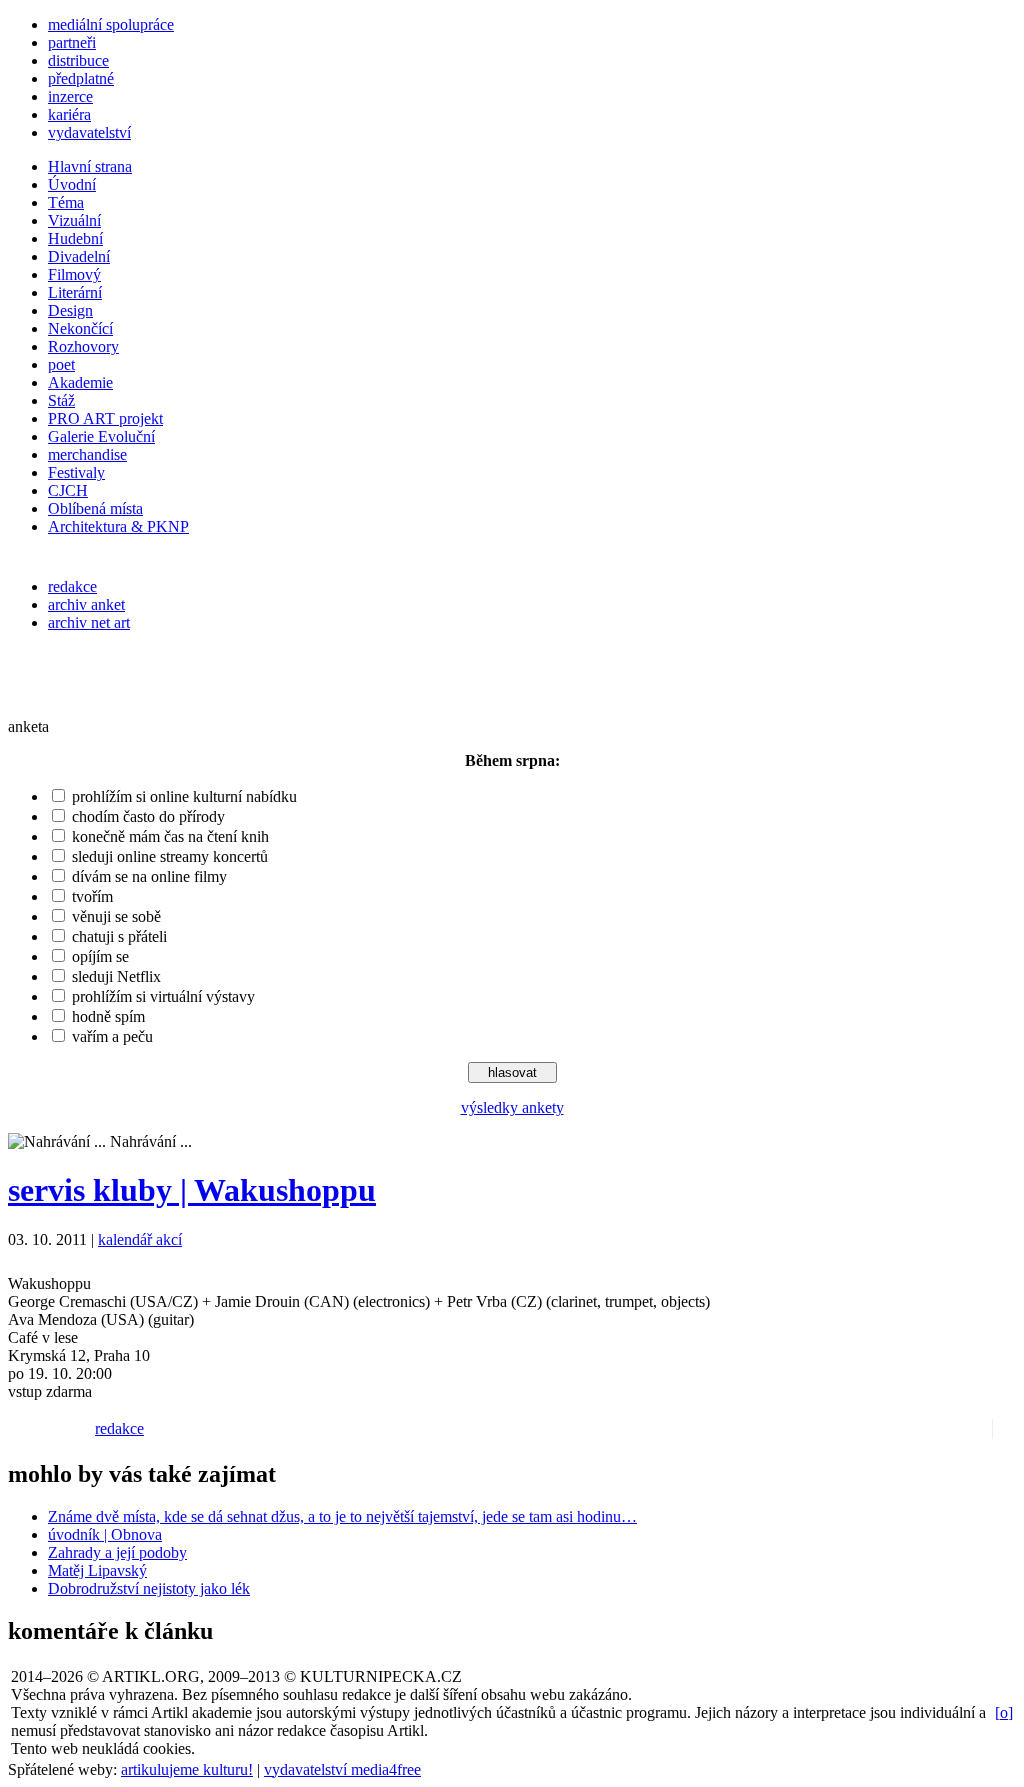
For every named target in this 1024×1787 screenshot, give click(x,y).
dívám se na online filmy (149, 876)
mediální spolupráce (111, 24)
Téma (66, 202)
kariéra (69, 114)
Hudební (75, 238)
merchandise (87, 454)
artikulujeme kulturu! (187, 1769)
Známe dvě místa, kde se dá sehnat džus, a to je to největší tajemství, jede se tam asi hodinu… (342, 1516)
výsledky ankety (512, 1107)
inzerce (70, 96)
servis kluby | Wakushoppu (192, 1190)
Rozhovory (83, 346)
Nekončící (80, 328)
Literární (75, 292)
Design (70, 310)
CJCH (68, 490)
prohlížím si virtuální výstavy (163, 996)
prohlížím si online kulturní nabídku (184, 796)
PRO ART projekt (105, 418)
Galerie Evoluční (101, 436)
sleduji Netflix (116, 976)
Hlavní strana (90, 166)
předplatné (81, 78)
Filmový (74, 274)
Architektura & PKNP (118, 526)
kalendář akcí (140, 1239)
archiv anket (86, 604)
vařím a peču (112, 1036)
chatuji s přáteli (119, 936)
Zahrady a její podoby (117, 1552)
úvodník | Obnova (105, 1534)
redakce (72, 586)
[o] (1004, 1712)
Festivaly (76, 472)
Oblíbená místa (95, 508)
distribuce (78, 60)
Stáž (61, 400)
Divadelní (79, 256)
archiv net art (89, 622)
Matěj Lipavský (97, 1570)
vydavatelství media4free (342, 1769)
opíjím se (100, 956)
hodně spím (108, 1016)
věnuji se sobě (116, 916)
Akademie (80, 382)
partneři (72, 42)
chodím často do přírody (148, 816)
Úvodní (72, 184)
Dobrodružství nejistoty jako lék (149, 1588)
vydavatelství (89, 132)
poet (61, 364)
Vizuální (74, 220)
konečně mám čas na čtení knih (170, 836)
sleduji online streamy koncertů (170, 856)
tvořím (92, 896)
